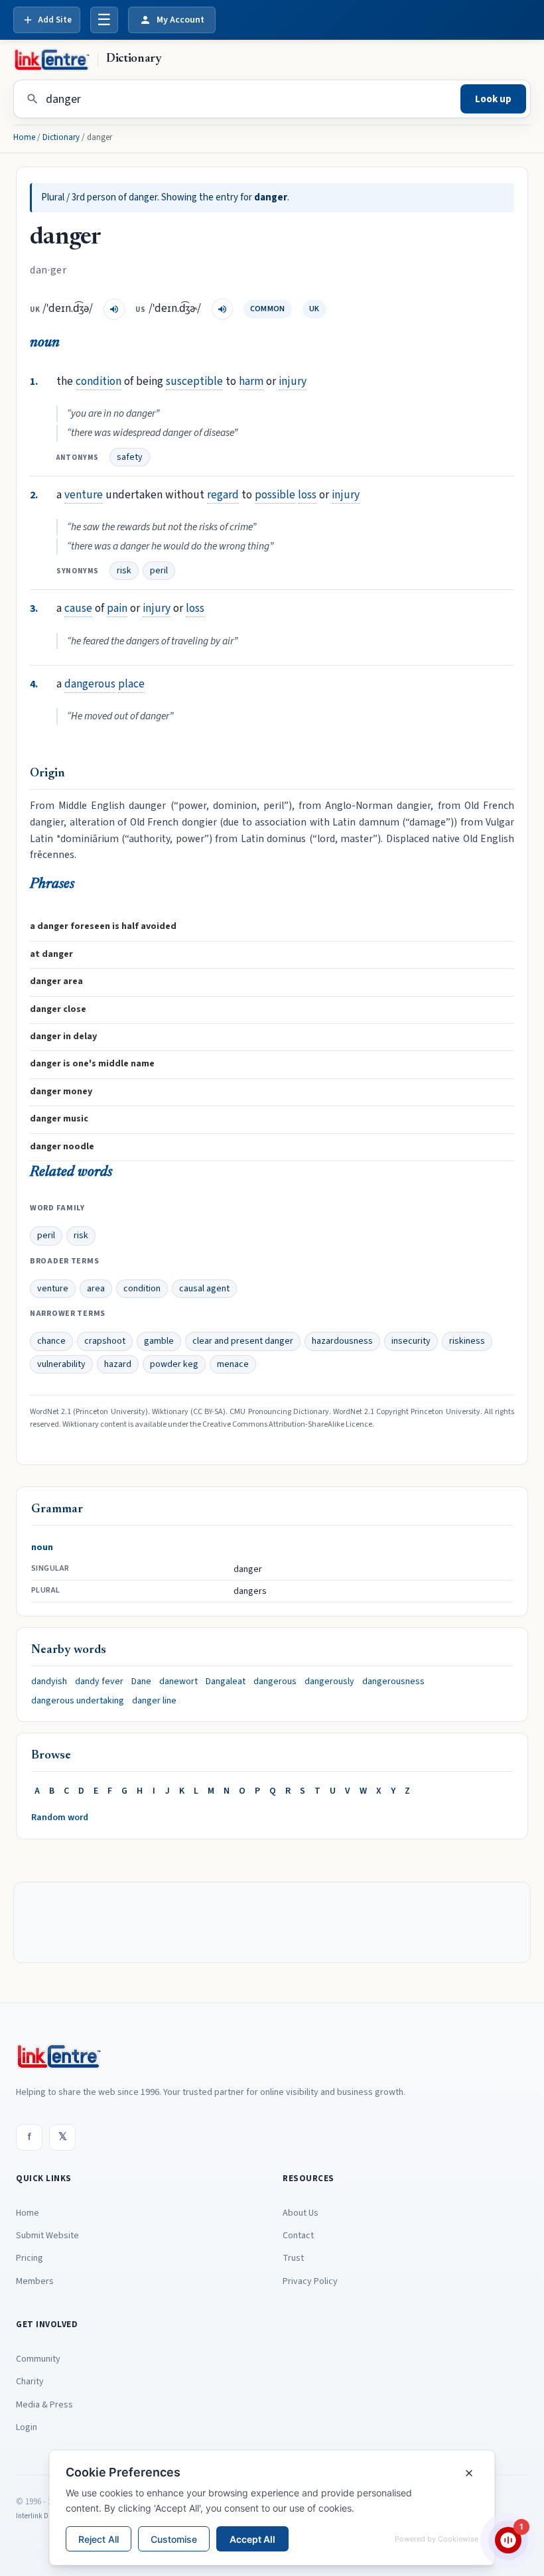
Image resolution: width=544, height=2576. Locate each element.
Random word (60, 1818)
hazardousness (342, 1341)
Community (38, 2359)
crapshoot (105, 1341)
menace (233, 1364)
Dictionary (61, 137)
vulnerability (61, 1364)
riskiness (467, 1341)
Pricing (30, 2258)
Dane (141, 1682)
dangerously (329, 1682)
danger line (154, 1701)
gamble (159, 1341)
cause (78, 608)
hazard (118, 1364)
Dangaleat (226, 1682)
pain (117, 608)
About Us (301, 2213)
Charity (30, 2382)
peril (159, 571)
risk (124, 571)
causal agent (204, 1289)
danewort (178, 1682)
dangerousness (393, 1682)
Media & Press (44, 2405)
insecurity (411, 1341)
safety (130, 457)
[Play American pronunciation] (222, 309)
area (96, 1289)
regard (223, 495)
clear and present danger (243, 1341)
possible (275, 495)
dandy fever (99, 1682)
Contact (298, 2236)
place (131, 684)
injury (293, 381)
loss (307, 495)
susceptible (194, 381)
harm (251, 381)
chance (51, 1341)
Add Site (55, 20)
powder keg (174, 1364)
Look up (493, 99)
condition (99, 381)
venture (84, 495)
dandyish (49, 1682)
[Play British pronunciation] (114, 309)
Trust (293, 2258)
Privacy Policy (310, 2281)
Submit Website (47, 2236)
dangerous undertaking (78, 1701)
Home (24, 137)
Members (35, 2281)
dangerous (90, 684)
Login (27, 2427)
